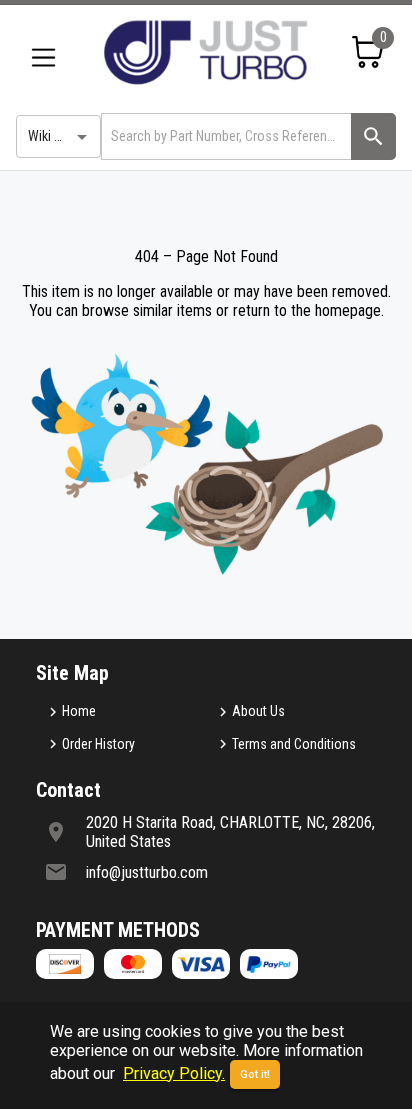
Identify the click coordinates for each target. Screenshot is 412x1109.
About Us (258, 711)
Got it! (255, 1074)
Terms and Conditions (294, 744)
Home (79, 711)
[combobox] (224, 136)
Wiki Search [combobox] (61, 136)
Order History (98, 744)
